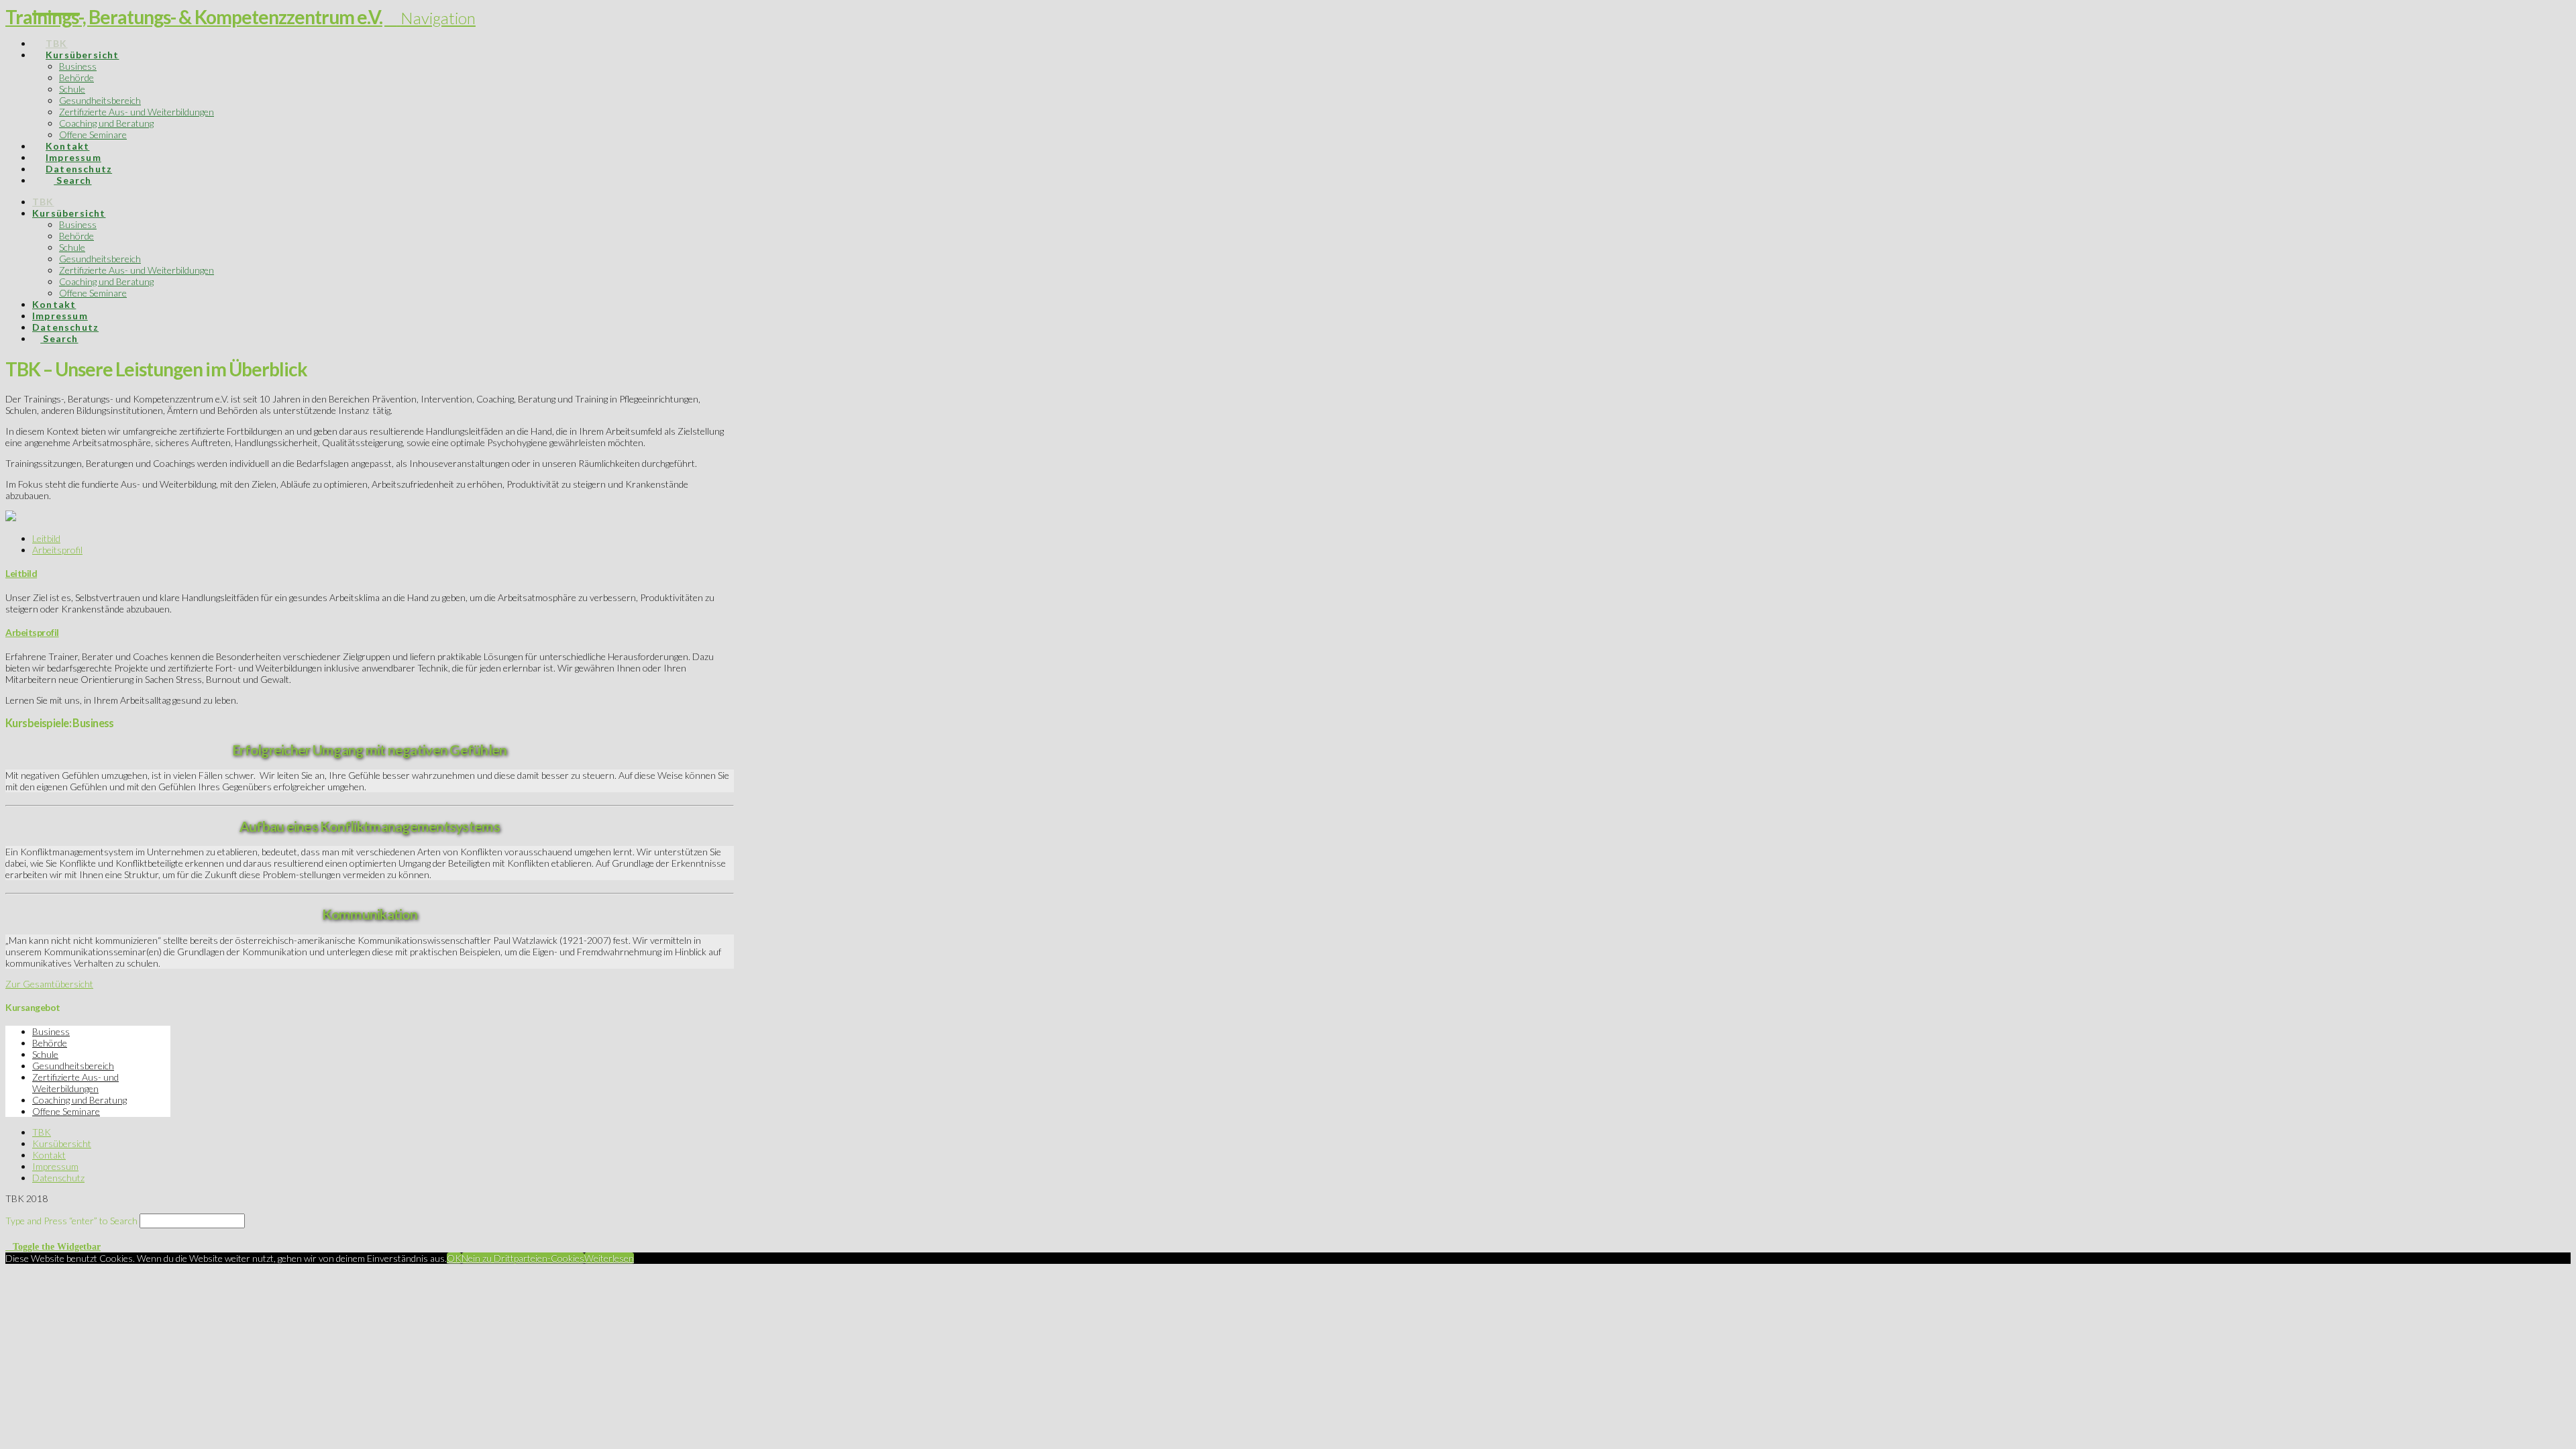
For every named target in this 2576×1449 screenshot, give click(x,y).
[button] (430, 18)
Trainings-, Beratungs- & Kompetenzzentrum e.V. (194, 17)
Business (51, 1031)
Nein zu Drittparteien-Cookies (523, 1258)
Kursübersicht (62, 1143)
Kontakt (49, 1155)
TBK (42, 1132)
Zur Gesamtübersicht (49, 984)
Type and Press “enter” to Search (71, 1221)
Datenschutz (58, 1178)
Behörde (50, 1043)
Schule (45, 1054)
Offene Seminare (66, 1111)
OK (454, 1258)
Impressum (55, 1166)
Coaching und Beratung (79, 1100)
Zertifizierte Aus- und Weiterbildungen (75, 1083)
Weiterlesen (609, 1258)
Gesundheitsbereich (73, 1066)
